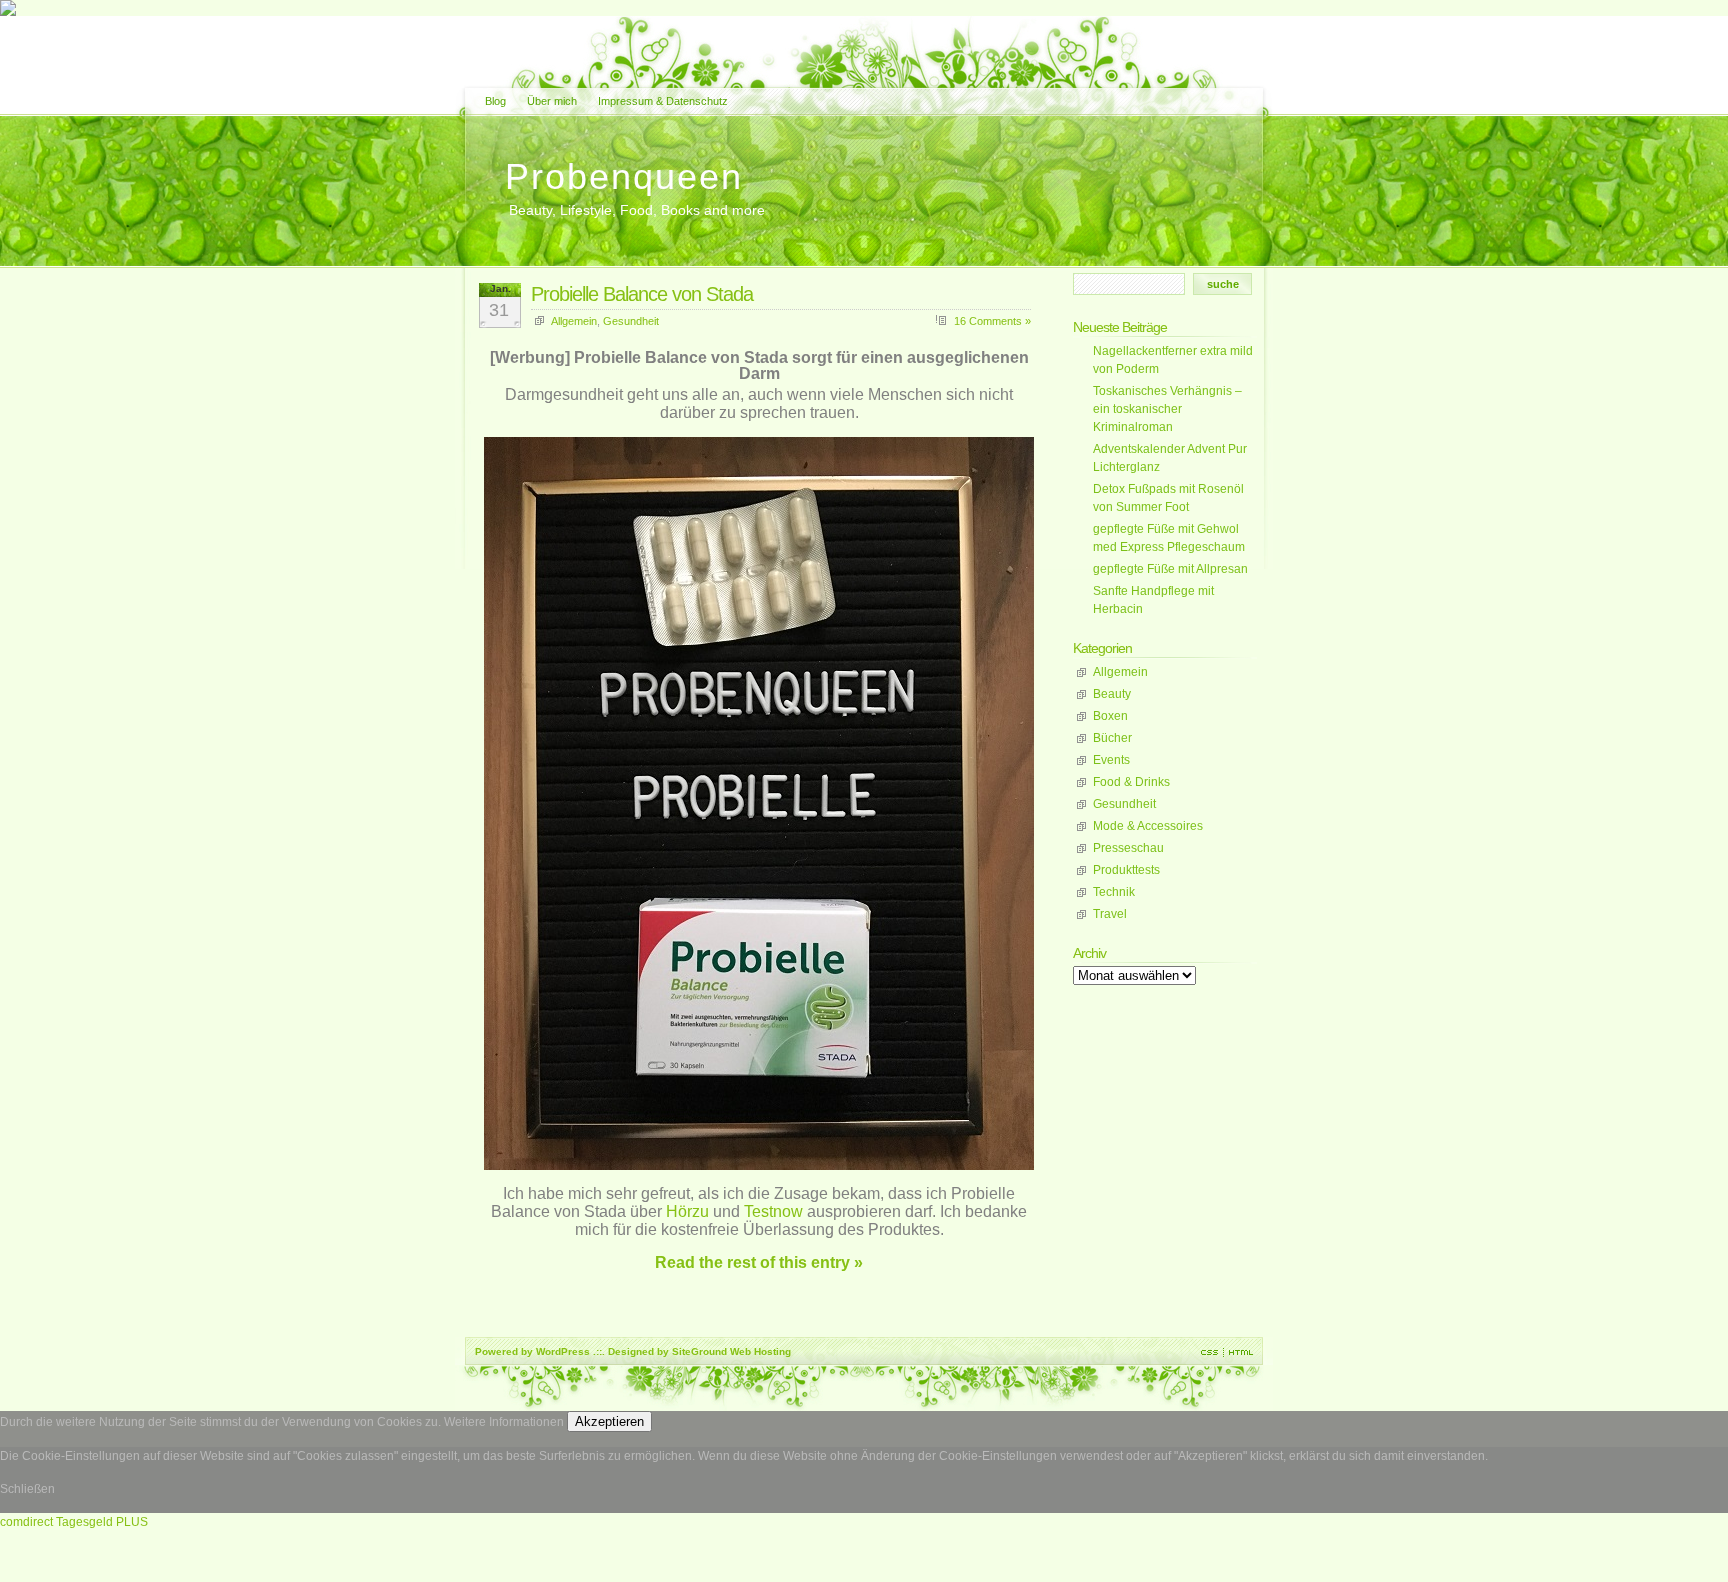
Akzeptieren (609, 1421)
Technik (1114, 892)
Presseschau (1128, 848)
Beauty (1112, 694)
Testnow (773, 1211)
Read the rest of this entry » (759, 1262)
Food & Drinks (1131, 782)
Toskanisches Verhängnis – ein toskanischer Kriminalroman (1167, 409)
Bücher (1112, 738)
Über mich (552, 101)
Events (1111, 760)
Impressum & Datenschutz (663, 101)
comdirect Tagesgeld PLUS (74, 1522)
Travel (1110, 914)
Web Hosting (760, 1351)
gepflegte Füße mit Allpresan (1170, 569)
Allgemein (574, 321)
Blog (495, 101)
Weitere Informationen (504, 1422)
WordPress (563, 1351)
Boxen (1110, 716)
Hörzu (687, 1211)
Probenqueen (624, 176)
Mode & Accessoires (1148, 826)
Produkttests (1126, 870)
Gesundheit (631, 321)
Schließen (27, 1489)
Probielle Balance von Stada (642, 294)
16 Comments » (992, 321)
